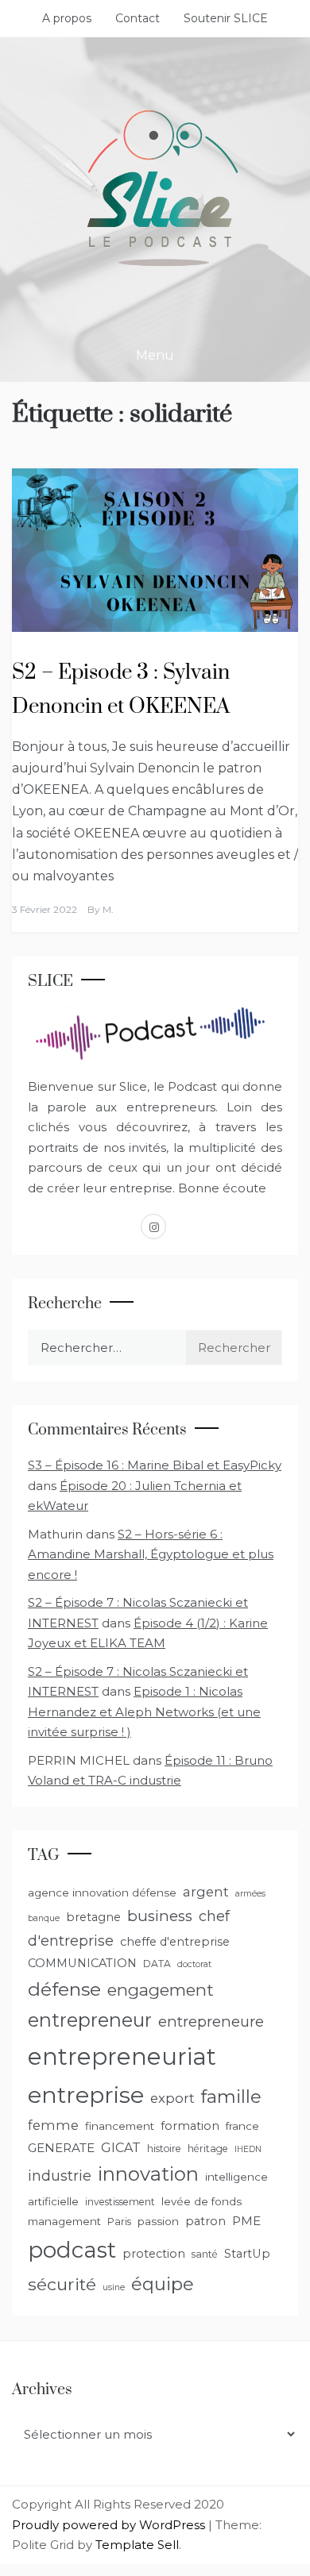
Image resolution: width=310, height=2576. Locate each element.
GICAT (121, 2148)
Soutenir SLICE (226, 18)
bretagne (93, 1917)
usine (114, 2287)
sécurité (62, 2284)
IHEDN (248, 2149)
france (242, 2126)
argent (206, 1892)
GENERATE (61, 2148)
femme (53, 2125)
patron (205, 2221)
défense (64, 1989)
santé (205, 2254)
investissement (120, 2202)
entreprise (86, 2095)
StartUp (247, 2254)
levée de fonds (201, 2201)
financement (120, 2126)
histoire (164, 2149)
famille (231, 2097)
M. (108, 909)
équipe (163, 2284)
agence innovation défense (102, 1893)
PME (246, 2221)
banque (44, 1918)
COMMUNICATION (82, 1963)
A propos (67, 18)
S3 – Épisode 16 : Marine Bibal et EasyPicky (155, 1465)
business (160, 1916)
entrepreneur (90, 2020)
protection (154, 2254)
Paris (119, 2222)
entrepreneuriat (122, 2056)
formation (190, 2126)
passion (158, 2221)
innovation (148, 2174)
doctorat (194, 1964)
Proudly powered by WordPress (110, 2525)
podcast (72, 2250)
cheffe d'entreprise (175, 1942)
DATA (157, 1964)
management (64, 2221)
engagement (161, 1990)
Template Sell (137, 2545)
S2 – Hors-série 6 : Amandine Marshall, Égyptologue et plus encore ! (151, 1554)
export (172, 2098)
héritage (208, 2149)
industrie (60, 2176)
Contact (138, 18)
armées (250, 1894)
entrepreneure (211, 2022)
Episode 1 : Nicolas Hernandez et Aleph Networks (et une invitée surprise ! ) (144, 1712)
